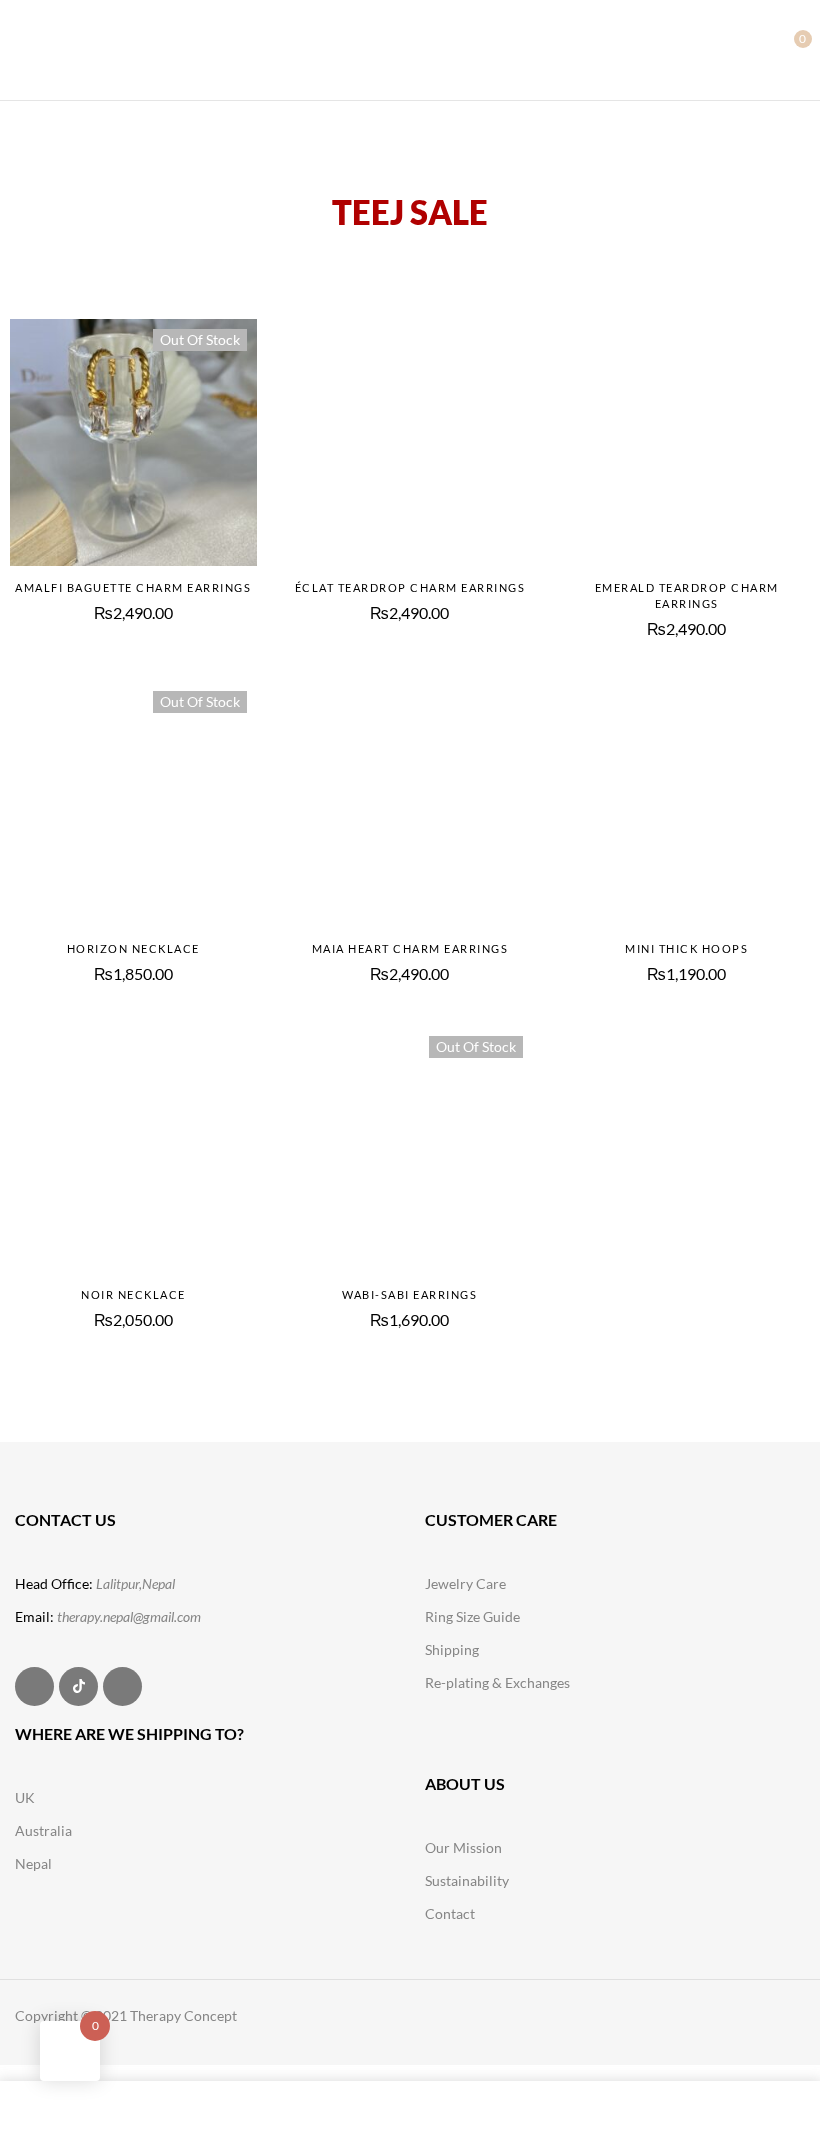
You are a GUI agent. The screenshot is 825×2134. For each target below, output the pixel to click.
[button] (787, 48)
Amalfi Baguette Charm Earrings (133, 587)
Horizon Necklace (133, 948)
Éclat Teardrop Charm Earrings (410, 587)
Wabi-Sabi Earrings (409, 1294)
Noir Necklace (133, 1294)
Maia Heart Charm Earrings (410, 948)
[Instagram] (34, 1686)
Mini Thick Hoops (686, 948)
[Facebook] (122, 1686)
